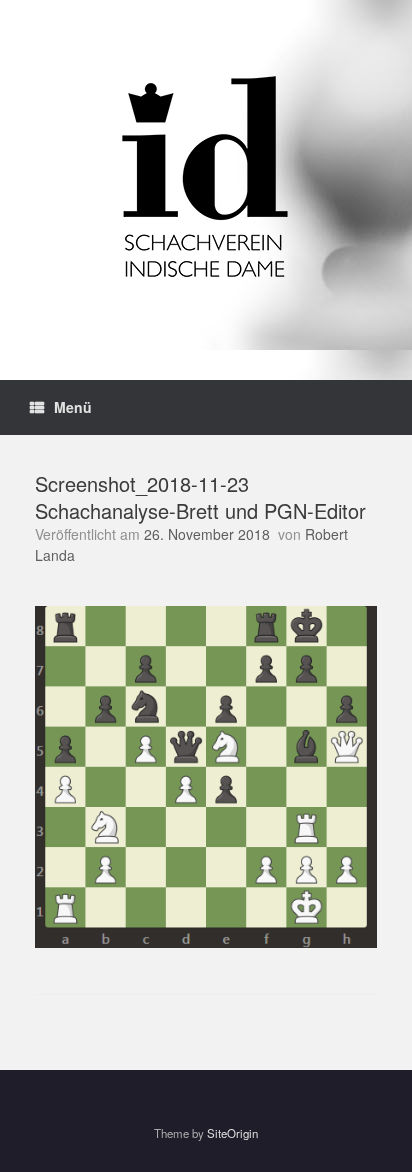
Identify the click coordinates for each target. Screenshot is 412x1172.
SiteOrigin (232, 1133)
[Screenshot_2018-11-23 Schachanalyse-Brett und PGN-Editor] (206, 942)
